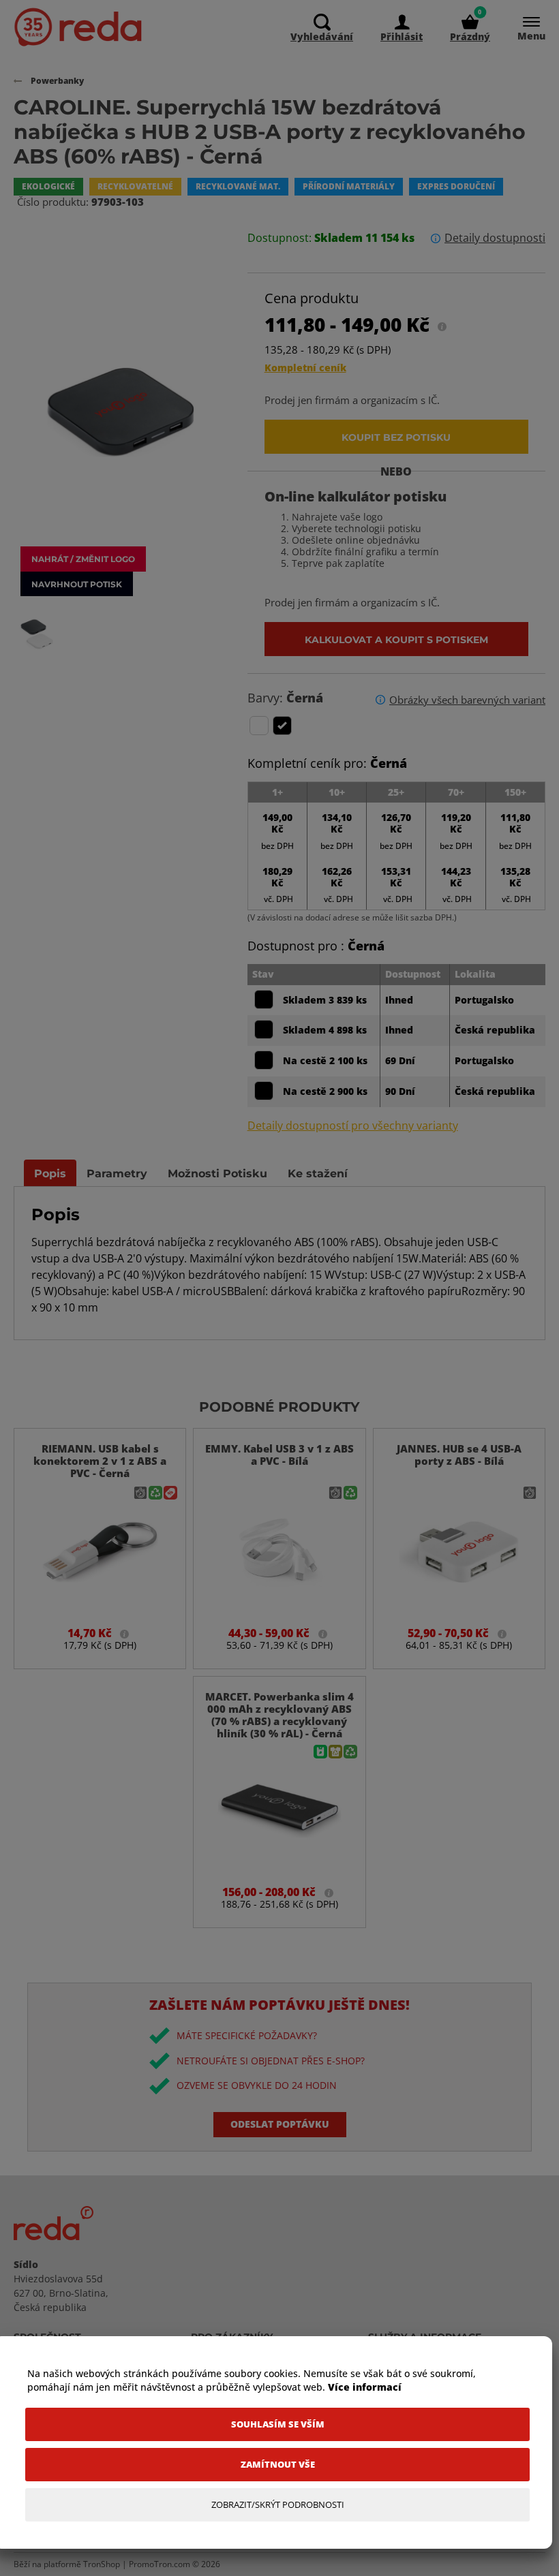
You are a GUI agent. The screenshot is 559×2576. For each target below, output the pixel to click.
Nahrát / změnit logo (83, 559)
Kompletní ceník (305, 368)
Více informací (365, 2387)
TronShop (102, 2564)
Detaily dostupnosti (495, 238)
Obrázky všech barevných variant (467, 700)
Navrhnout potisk (77, 584)
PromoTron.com (160, 2564)
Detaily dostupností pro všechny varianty (353, 1126)
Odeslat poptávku (280, 2124)
